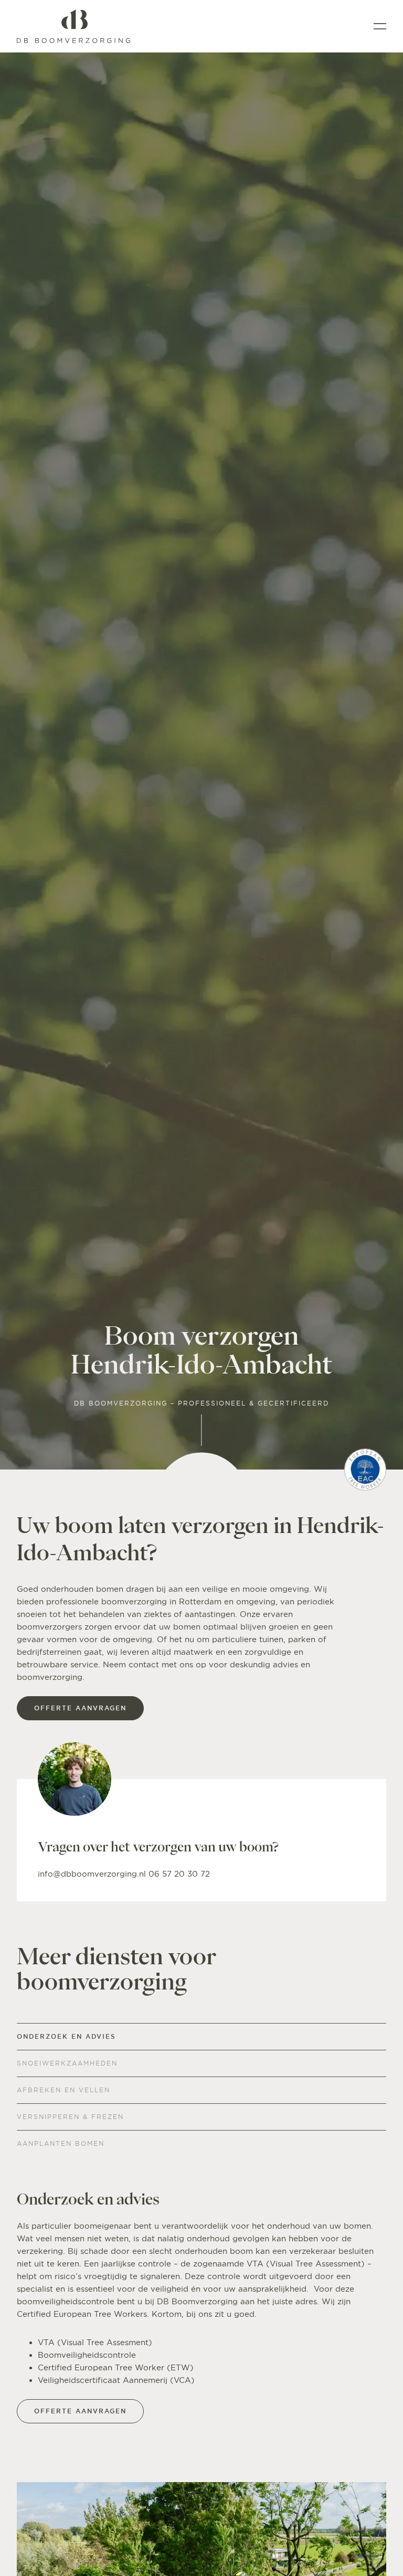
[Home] (73, 26)
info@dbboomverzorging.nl (93, 1874)
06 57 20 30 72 (179, 1874)
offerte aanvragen (80, 1708)
